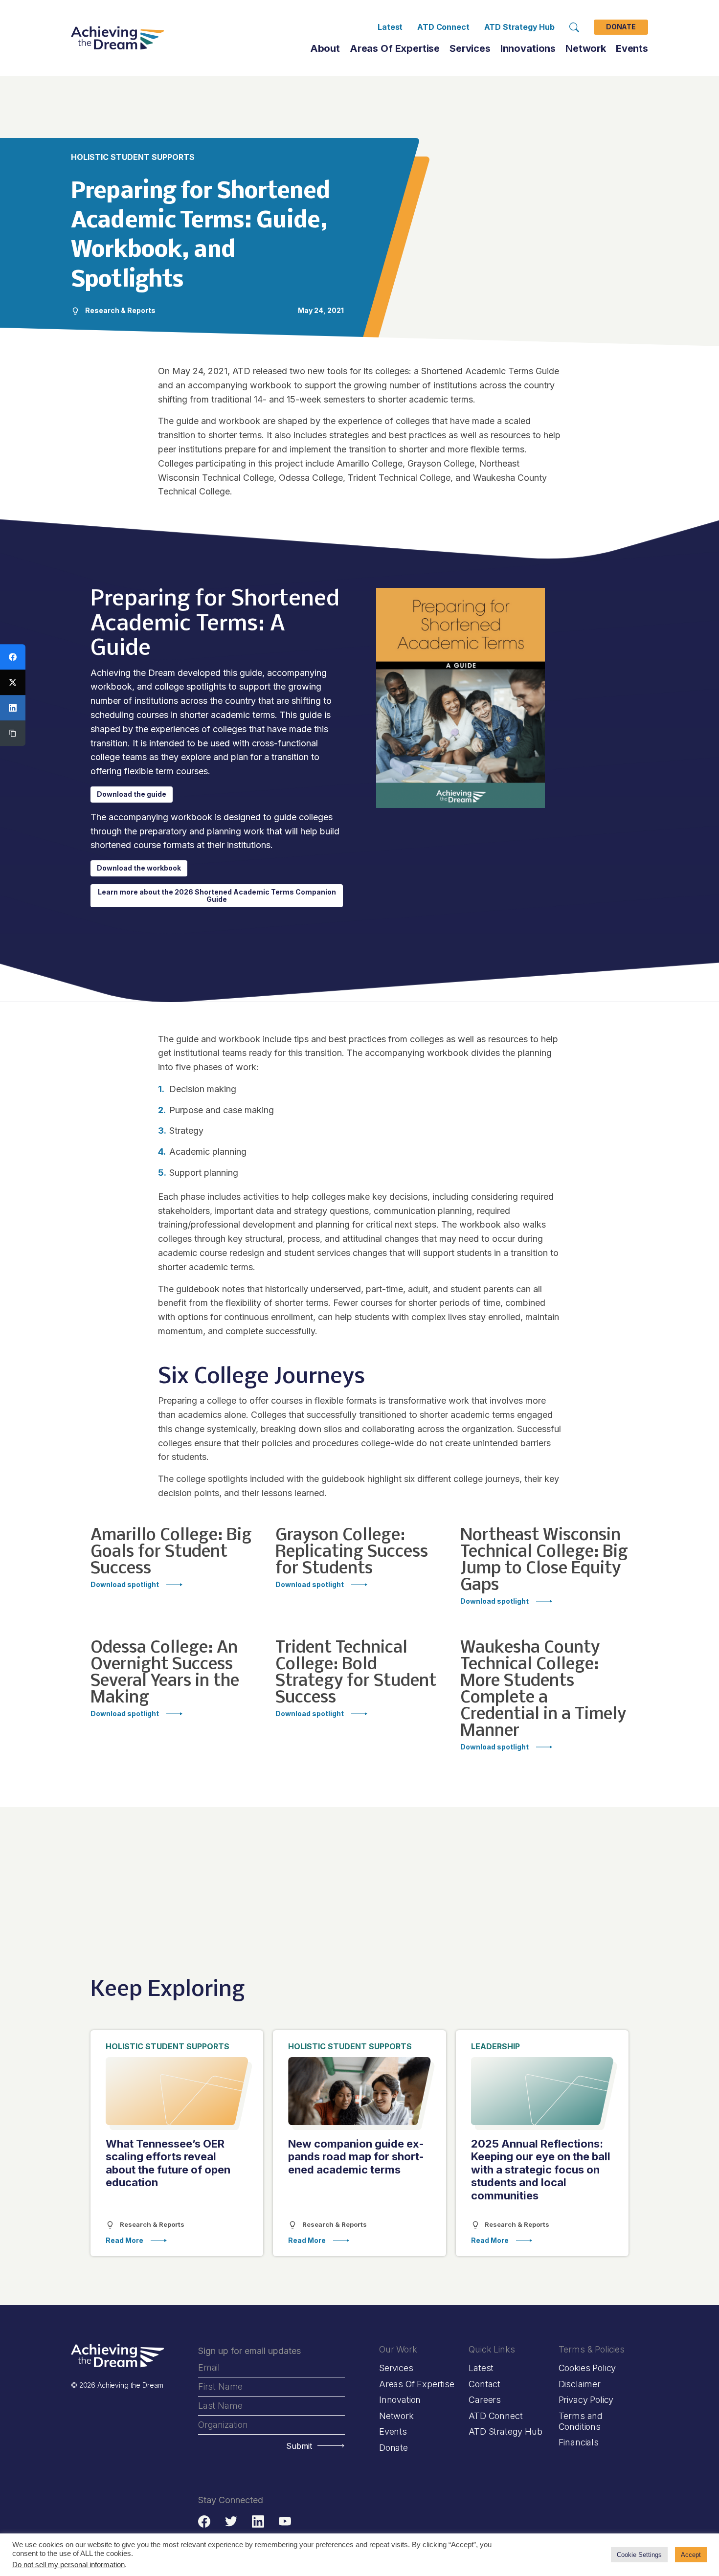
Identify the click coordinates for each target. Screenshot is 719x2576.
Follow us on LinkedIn (258, 2521)
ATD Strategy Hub (519, 27)
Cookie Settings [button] (639, 2555)
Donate (621, 27)
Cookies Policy (587, 2368)
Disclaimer (580, 2384)
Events (632, 48)
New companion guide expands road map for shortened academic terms (356, 2157)
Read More (124, 2241)
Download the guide (132, 794)
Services (470, 48)
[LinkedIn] (13, 708)
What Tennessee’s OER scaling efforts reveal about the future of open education (168, 2163)
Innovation (400, 2400)
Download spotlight (125, 1585)
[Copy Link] (13, 733)
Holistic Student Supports (168, 2046)
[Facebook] (13, 657)
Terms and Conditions (581, 2421)
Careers (485, 2400)
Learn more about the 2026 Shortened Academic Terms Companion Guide (217, 896)
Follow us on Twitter (231, 2521)
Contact (484, 2384)
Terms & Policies (592, 2349)
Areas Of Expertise (395, 48)
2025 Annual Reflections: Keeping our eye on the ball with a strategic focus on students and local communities (541, 2170)
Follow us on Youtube (285, 2521)
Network (396, 2415)
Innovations (528, 48)
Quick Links (492, 2349)
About (325, 48)
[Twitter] (13, 682)
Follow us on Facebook (204, 2521)
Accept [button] (691, 2555)
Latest (390, 27)
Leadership (495, 2046)
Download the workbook (139, 868)
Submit (299, 2446)
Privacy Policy (586, 2400)
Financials (579, 2442)
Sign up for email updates (249, 2351)
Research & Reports (151, 2224)
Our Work (398, 2349)
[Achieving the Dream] (117, 38)
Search (574, 27)
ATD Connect (443, 27)
